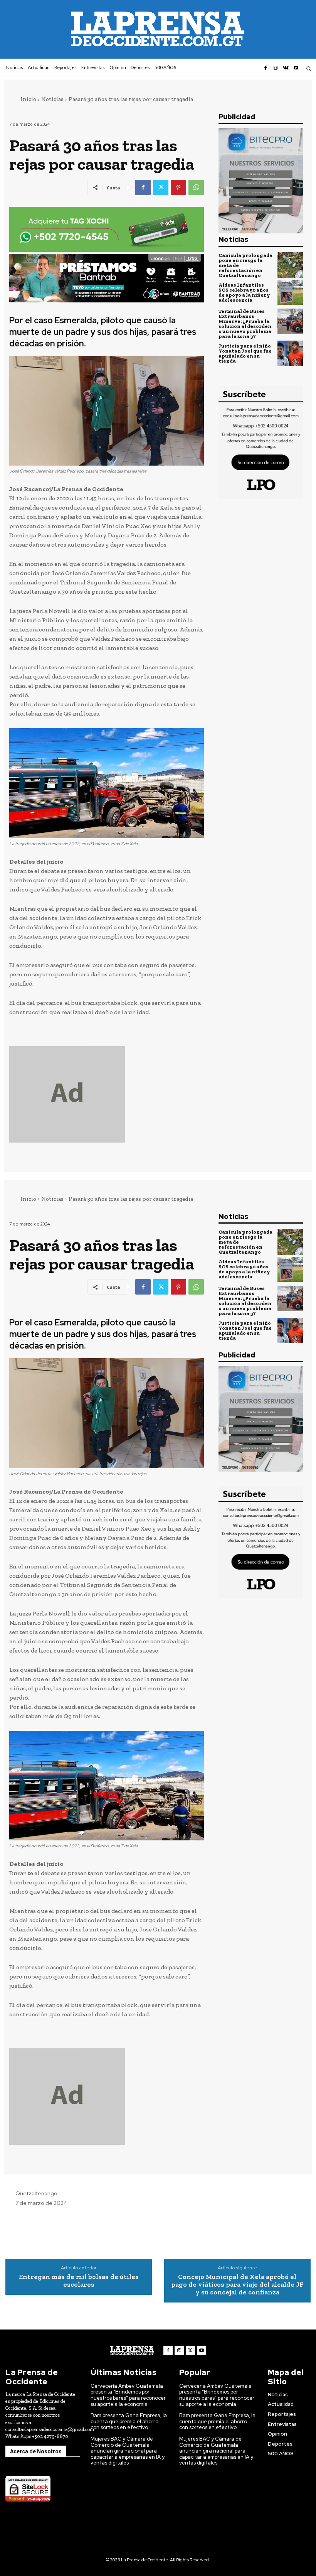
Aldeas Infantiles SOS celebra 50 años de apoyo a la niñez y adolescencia (244, 292)
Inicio (28, 99)
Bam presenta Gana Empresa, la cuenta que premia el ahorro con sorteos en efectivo (129, 2421)
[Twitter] (161, 187)
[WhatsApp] (196, 187)
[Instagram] (276, 68)
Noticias (52, 99)
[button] (308, 68)
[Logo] (132, 2351)
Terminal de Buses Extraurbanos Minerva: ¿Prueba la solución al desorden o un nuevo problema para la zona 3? (245, 324)
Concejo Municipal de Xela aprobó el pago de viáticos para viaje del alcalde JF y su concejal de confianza (237, 2285)
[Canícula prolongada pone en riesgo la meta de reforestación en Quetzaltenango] (290, 265)
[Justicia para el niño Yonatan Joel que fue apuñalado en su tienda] (290, 353)
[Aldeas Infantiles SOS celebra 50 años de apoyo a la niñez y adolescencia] (290, 292)
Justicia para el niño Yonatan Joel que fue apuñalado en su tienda (245, 353)
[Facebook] (265, 68)
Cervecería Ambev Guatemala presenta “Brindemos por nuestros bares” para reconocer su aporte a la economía (128, 2395)
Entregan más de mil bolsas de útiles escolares (79, 2281)
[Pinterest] (178, 187)
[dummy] (107, 1094)
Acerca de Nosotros (36, 2451)
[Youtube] (296, 68)
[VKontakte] (286, 68)
